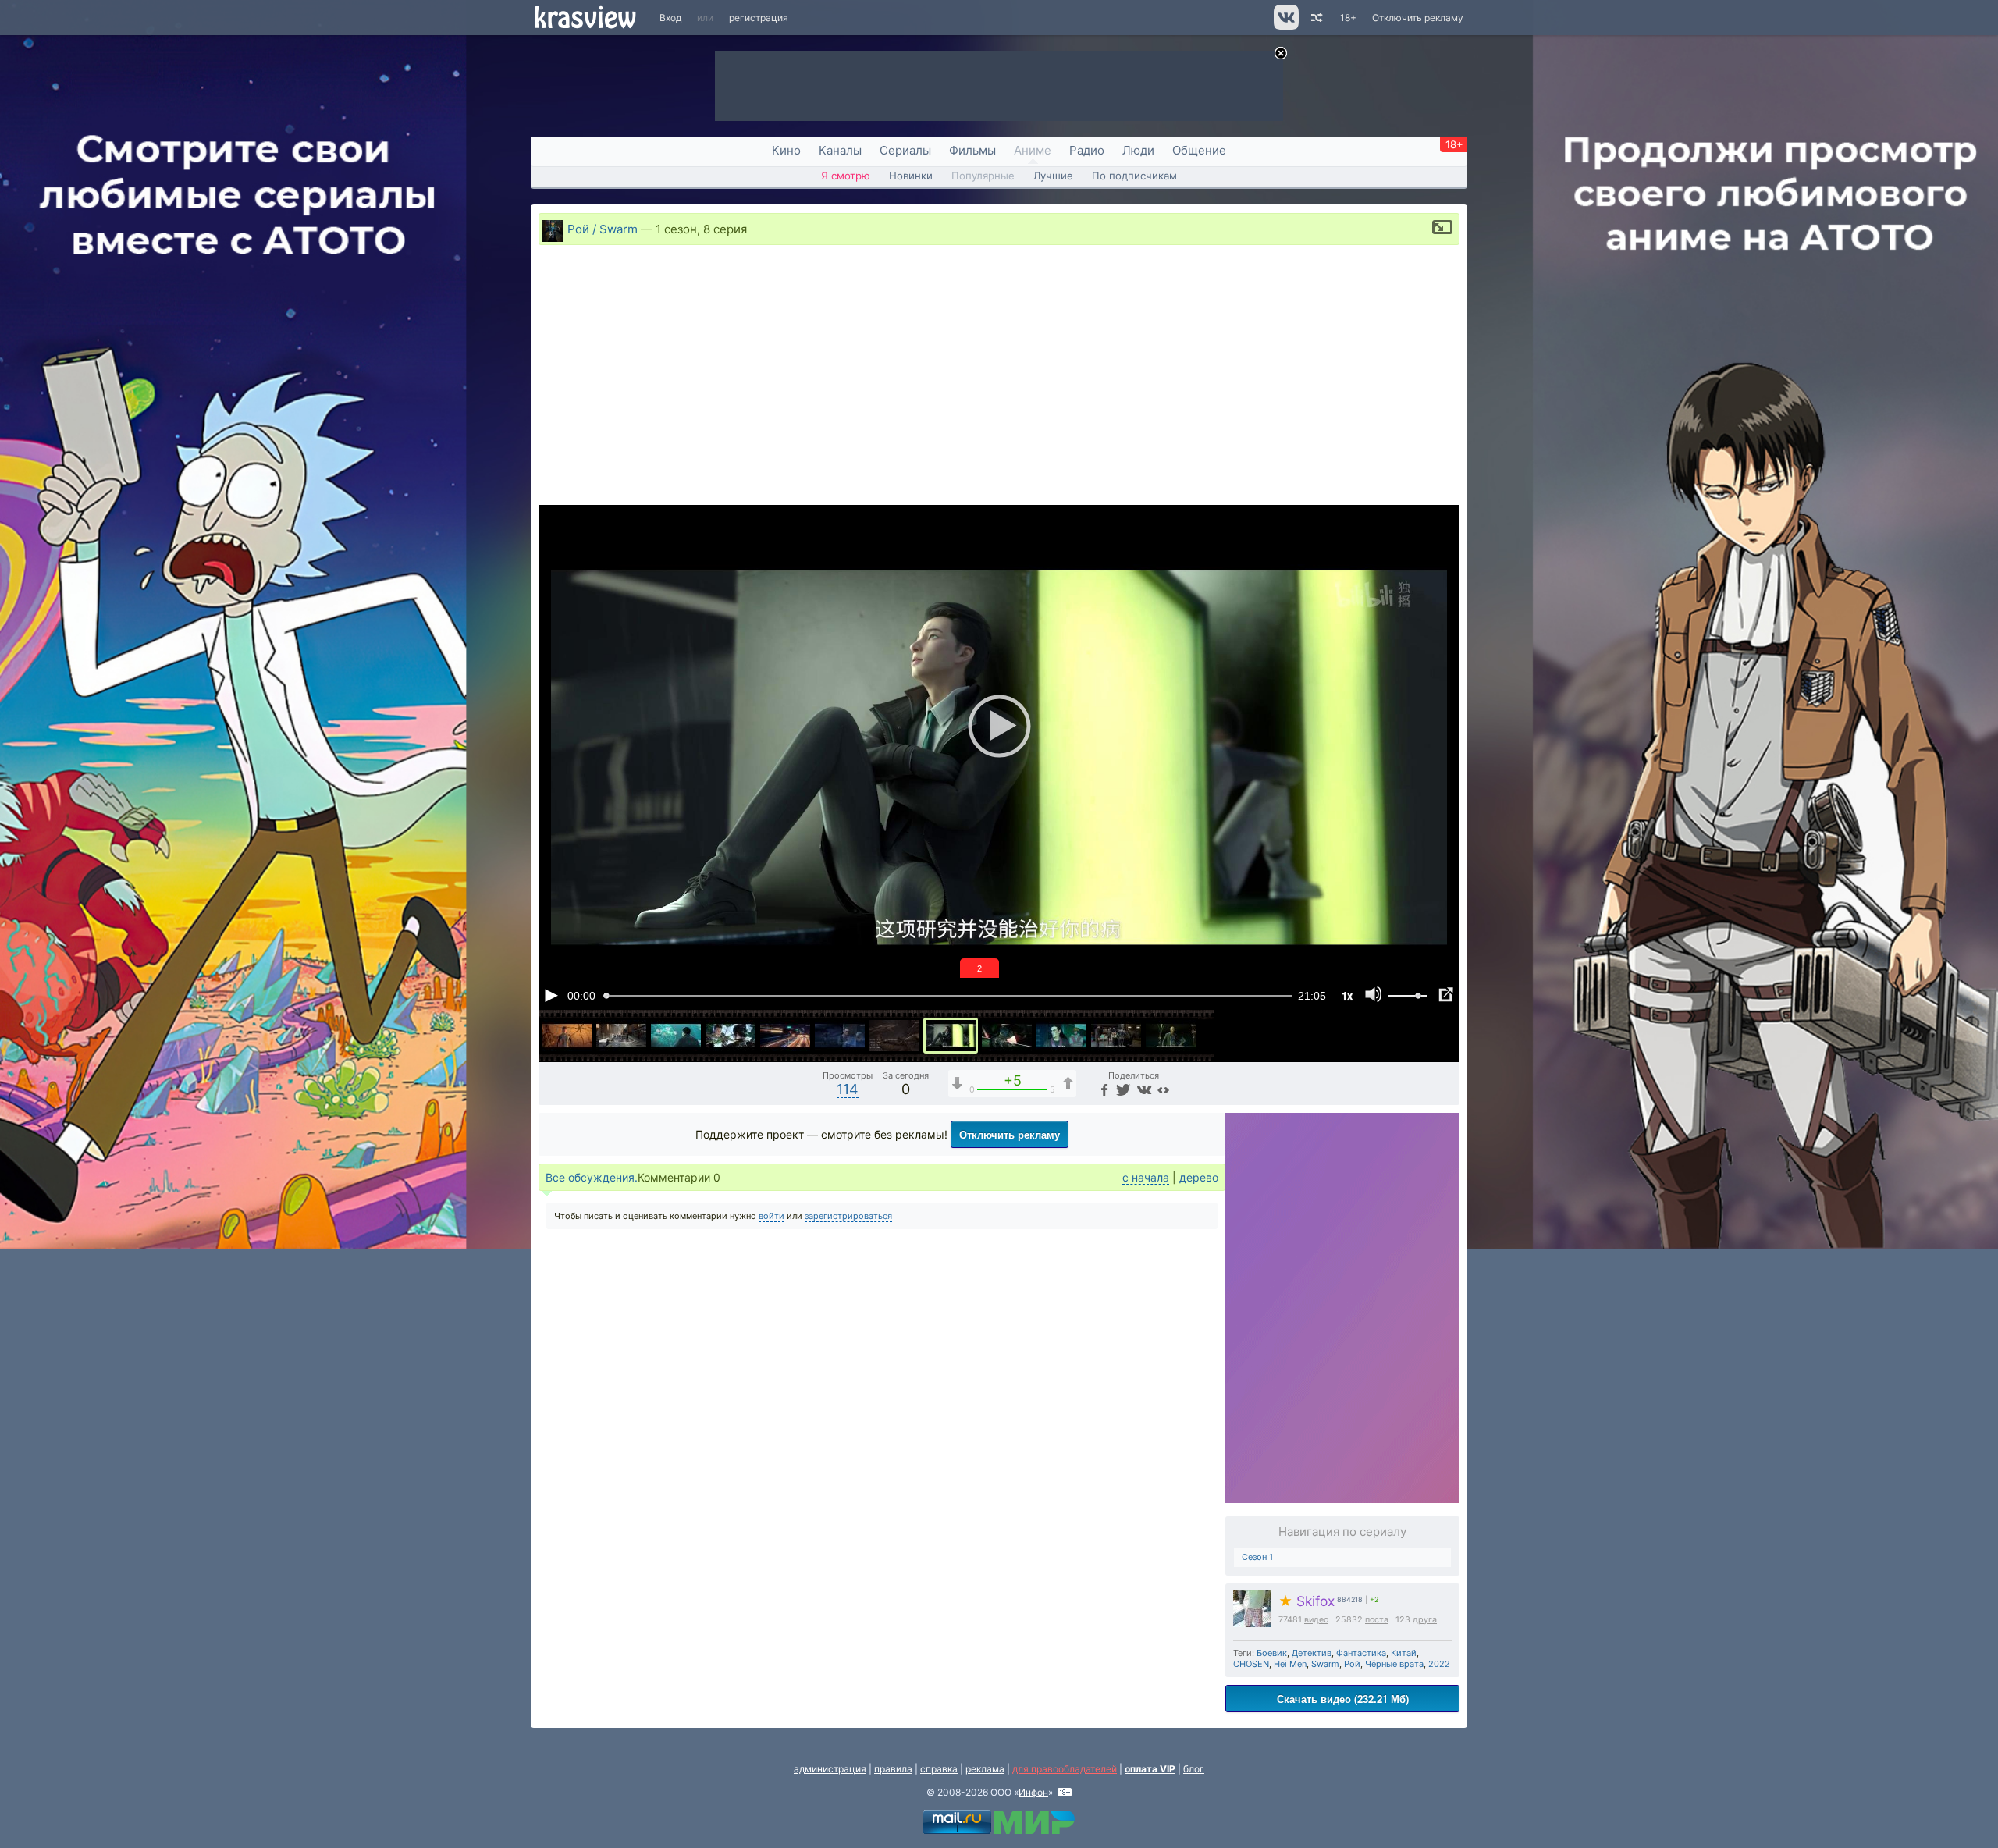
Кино (786, 150)
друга (1425, 1620)
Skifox (1307, 1601)
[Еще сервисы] (1163, 1089)
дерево (1199, 1177)
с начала (1146, 1177)
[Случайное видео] (1315, 18)
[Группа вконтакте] (1285, 26)
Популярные (983, 176)
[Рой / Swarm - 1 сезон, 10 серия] (1061, 1036)
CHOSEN (1251, 1664)
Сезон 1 (1257, 1557)
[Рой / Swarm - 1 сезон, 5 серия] (785, 1036)
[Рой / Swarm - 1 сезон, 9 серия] (1007, 1036)
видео (1316, 1620)
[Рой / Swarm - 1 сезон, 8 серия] (951, 1036)
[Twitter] (1122, 1089)
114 (848, 1089)
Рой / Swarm (603, 229)
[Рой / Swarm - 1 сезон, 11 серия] (1116, 1036)
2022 (1439, 1664)
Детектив (1312, 1653)
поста (1377, 1620)
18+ (1348, 18)
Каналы (840, 150)
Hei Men (1290, 1664)
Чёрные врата (1394, 1664)
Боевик (1272, 1653)
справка (939, 1769)
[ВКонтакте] (1142, 1089)
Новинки (911, 176)
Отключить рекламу (1418, 18)
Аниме (1033, 150)
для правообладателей (1065, 1769)
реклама (985, 1769)
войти (771, 1216)
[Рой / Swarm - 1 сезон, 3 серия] (676, 1036)
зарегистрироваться (848, 1216)
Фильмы (972, 150)
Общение (1199, 150)
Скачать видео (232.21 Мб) (1343, 1699)
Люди (1138, 150)
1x (1347, 995)
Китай (1404, 1653)
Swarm (1325, 1664)
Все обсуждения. (592, 1177)
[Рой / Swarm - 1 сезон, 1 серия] (567, 1036)
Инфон (1033, 1792)
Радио (1087, 150)
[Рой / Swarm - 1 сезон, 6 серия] (840, 1036)
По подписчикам (1134, 176)
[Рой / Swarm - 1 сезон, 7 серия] (894, 1036)
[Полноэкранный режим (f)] (1445, 995)
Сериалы (905, 150)
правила (893, 1769)
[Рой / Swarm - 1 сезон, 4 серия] (731, 1036)
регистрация (759, 18)
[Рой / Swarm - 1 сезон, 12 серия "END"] (1171, 1036)
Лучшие (1053, 176)
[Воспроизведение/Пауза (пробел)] (551, 995)
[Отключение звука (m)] (1374, 995)
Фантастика (1361, 1653)
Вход (670, 18)
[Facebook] (1103, 1089)
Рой (1352, 1664)
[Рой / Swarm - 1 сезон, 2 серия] (621, 1036)
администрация (830, 1769)
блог (1194, 1769)
